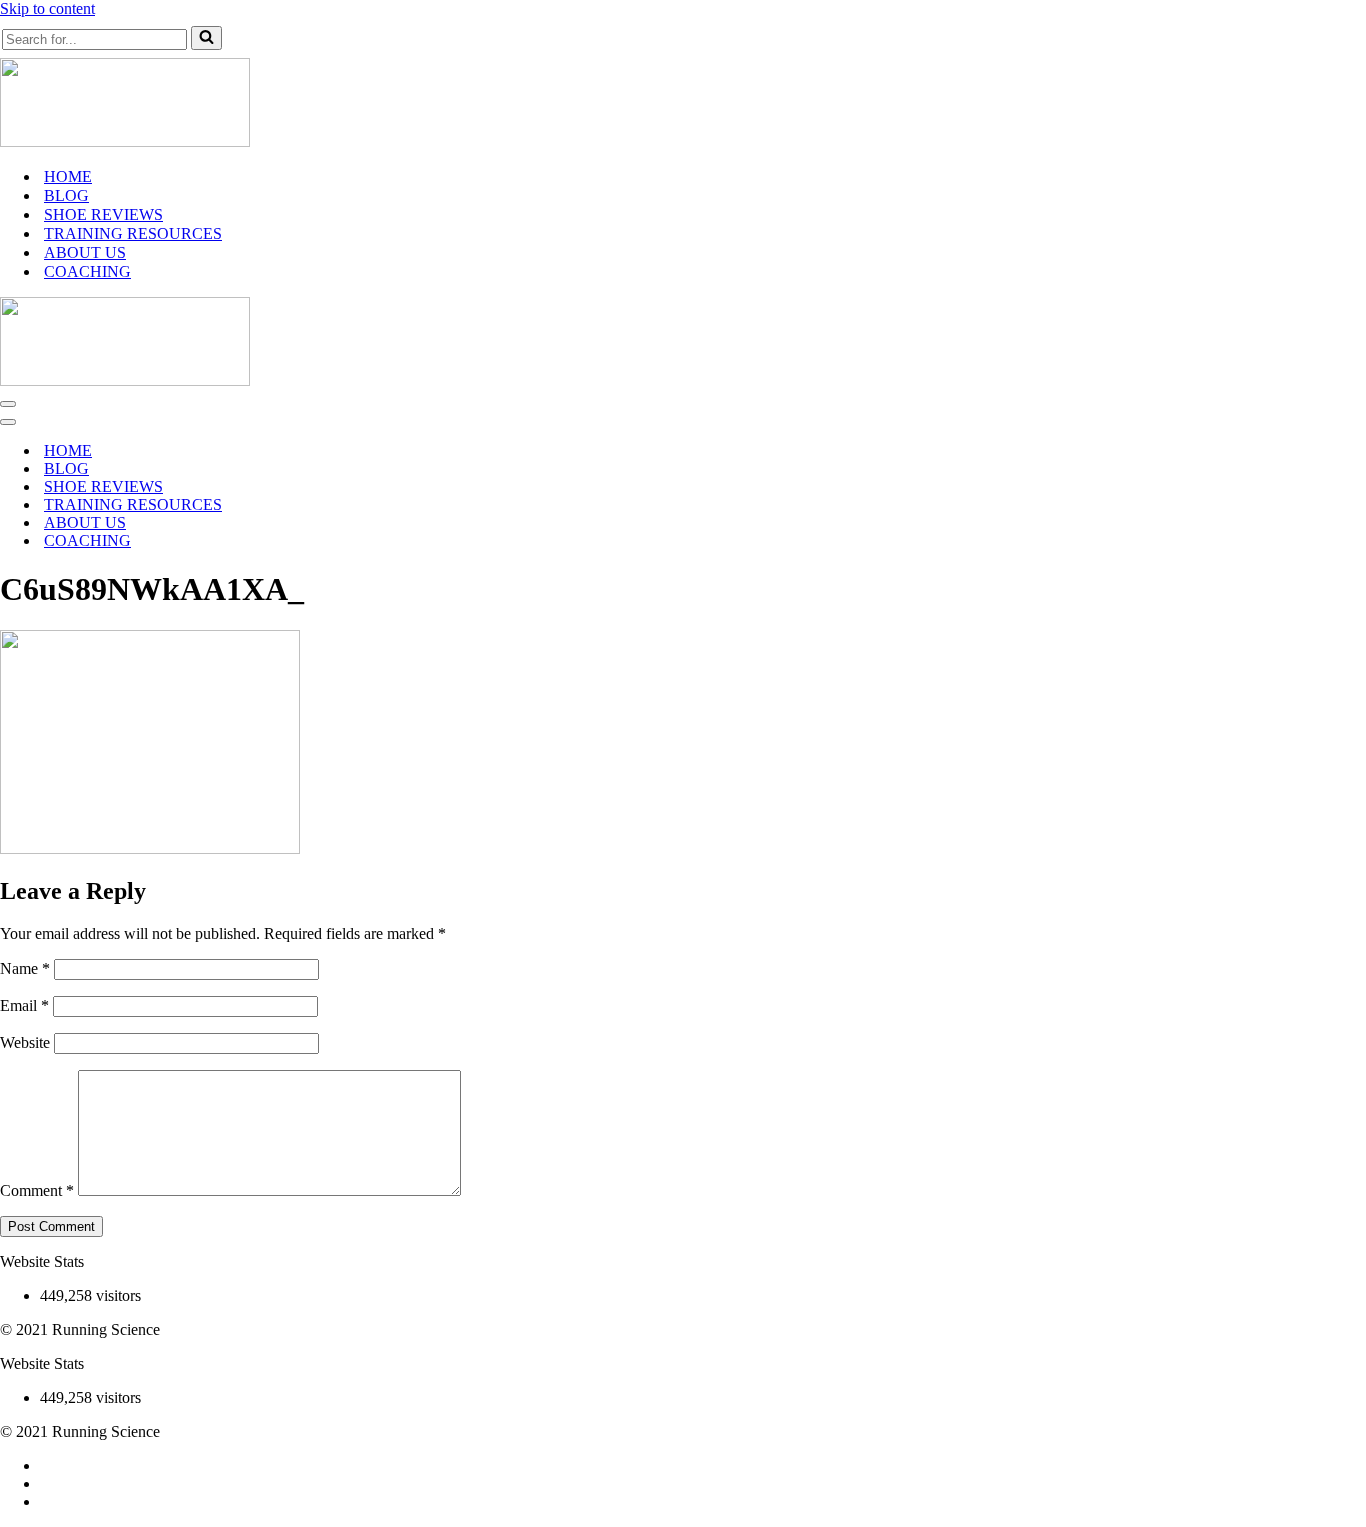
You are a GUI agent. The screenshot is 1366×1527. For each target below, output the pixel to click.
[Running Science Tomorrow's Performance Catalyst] (125, 141)
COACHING (87, 271)
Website (25, 1042)
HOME (68, 176)
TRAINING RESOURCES (133, 233)
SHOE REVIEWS (103, 214)
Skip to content (47, 8)
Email (24, 1005)
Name (25, 968)
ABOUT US (85, 252)
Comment (37, 1190)
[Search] (206, 38)
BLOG (66, 195)
